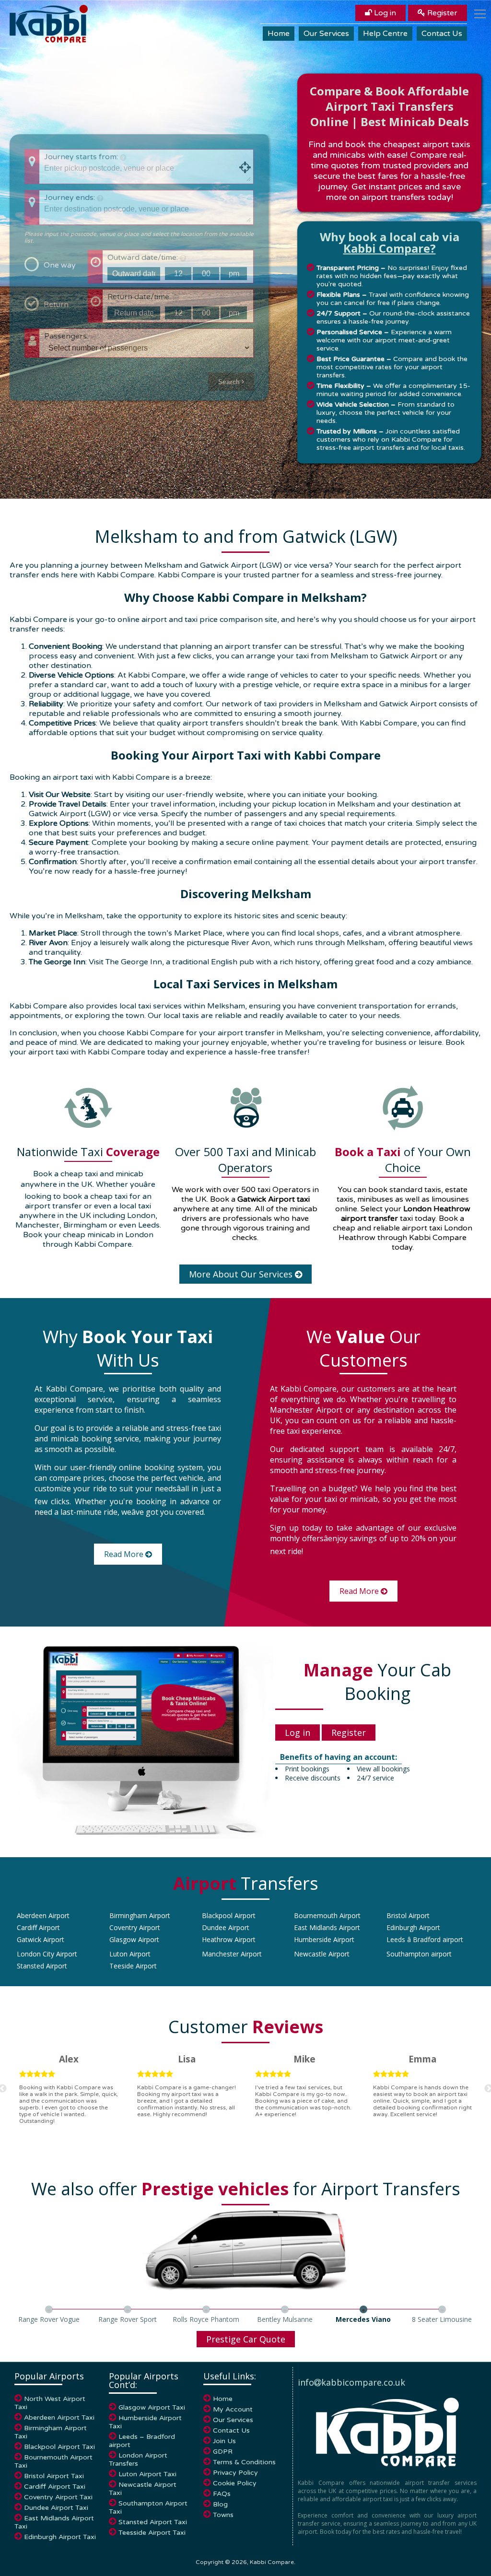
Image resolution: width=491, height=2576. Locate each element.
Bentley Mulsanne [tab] (285, 2319)
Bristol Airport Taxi (54, 2476)
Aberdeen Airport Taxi (59, 2418)
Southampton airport (419, 1954)
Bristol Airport (408, 1915)
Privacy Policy (235, 2473)
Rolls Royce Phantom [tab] (206, 2319)
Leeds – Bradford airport (142, 2441)
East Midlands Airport (327, 1927)
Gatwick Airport (41, 1939)
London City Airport (47, 1954)
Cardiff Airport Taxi (55, 2487)
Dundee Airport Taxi (56, 2508)
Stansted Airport (42, 1966)
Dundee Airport (226, 1927)
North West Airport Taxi (50, 2403)
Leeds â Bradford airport (425, 1939)
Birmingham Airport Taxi (51, 2432)
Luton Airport (130, 1954)
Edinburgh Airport (413, 1927)
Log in (384, 13)
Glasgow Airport (134, 1939)
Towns (223, 2515)
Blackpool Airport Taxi (59, 2447)
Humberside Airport (324, 1939)
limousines (450, 1199)
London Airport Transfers (138, 2459)
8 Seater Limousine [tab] (442, 2319)
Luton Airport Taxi (147, 2474)
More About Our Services (242, 1274)
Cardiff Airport (38, 1927)
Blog (220, 2504)
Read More (125, 1554)
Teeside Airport (133, 1966)
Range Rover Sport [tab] (128, 2319)
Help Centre (385, 34)
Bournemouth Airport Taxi (53, 2461)
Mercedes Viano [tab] (363, 2319)
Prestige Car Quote (246, 2339)
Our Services (326, 34)
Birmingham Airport (140, 1915)
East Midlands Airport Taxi (54, 2522)
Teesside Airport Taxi (152, 2533)
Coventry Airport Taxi (58, 2497)
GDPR (223, 2452)
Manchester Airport (232, 1954)
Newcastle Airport (322, 1954)
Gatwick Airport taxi (274, 1199)
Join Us (224, 2441)
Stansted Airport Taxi (153, 2522)
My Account (233, 2409)
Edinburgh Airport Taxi (60, 2537)
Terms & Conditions (244, 2462)
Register (441, 13)
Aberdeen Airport (43, 1915)
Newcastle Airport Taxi (143, 2489)
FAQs (222, 2494)
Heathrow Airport (229, 1939)
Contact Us (442, 34)
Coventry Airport (135, 1927)
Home (279, 34)
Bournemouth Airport (327, 1915)
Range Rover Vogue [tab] (49, 2319)
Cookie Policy (235, 2483)
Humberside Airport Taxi (145, 2422)
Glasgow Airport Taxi (152, 2407)
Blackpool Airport (229, 1915)
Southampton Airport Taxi (148, 2507)
